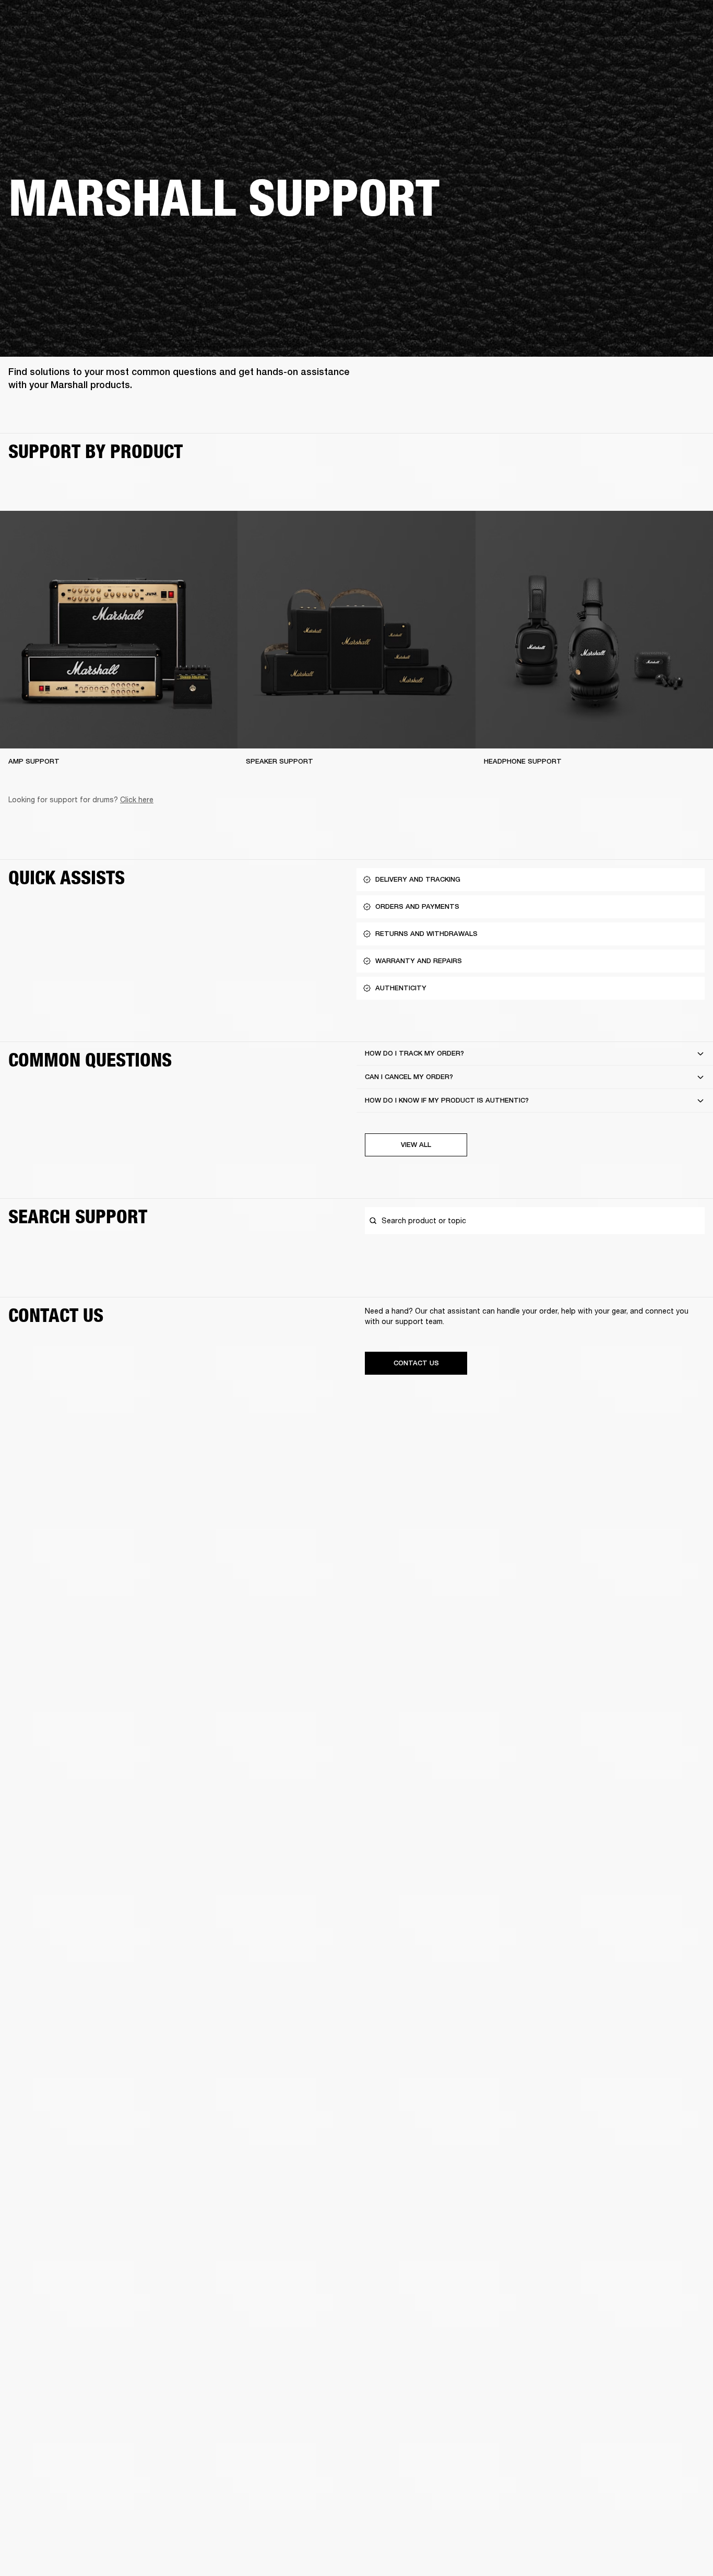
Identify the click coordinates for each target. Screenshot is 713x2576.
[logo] (42, 42)
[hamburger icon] (686, 48)
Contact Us (416, 1363)
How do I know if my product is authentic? (447, 1100)
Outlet (661, 22)
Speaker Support (280, 761)
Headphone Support (523, 761)
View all (416, 1145)
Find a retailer (617, 22)
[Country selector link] (686, 22)
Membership (566, 22)
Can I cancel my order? (409, 1077)
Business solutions (507, 22)
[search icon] (636, 48)
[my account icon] (653, 48)
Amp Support (34, 761)
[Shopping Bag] (670, 48)
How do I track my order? (414, 1053)
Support (607, 48)
